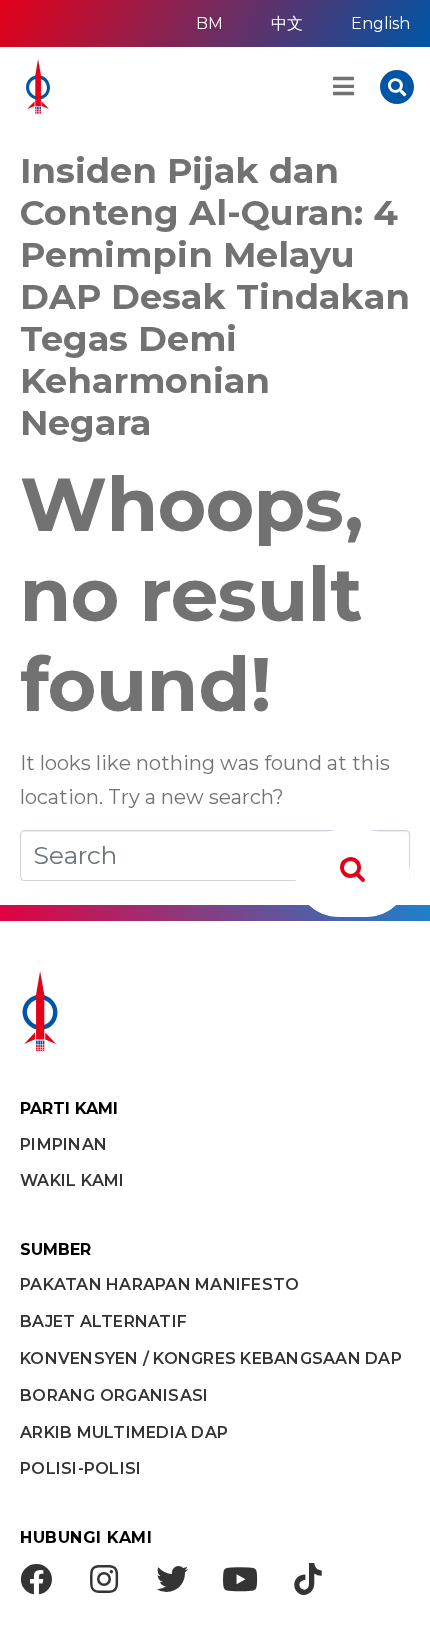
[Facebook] (36, 1579)
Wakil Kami (72, 1180)
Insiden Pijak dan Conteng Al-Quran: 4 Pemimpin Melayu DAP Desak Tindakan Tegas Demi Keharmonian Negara (215, 296)
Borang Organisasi (114, 1395)
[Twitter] (172, 1579)
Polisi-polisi (80, 1468)
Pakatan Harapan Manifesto (159, 1284)
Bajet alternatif (103, 1321)
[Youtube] (240, 1579)
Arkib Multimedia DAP (124, 1432)
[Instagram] (104, 1579)
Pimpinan (63, 1144)
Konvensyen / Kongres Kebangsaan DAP (211, 1358)
